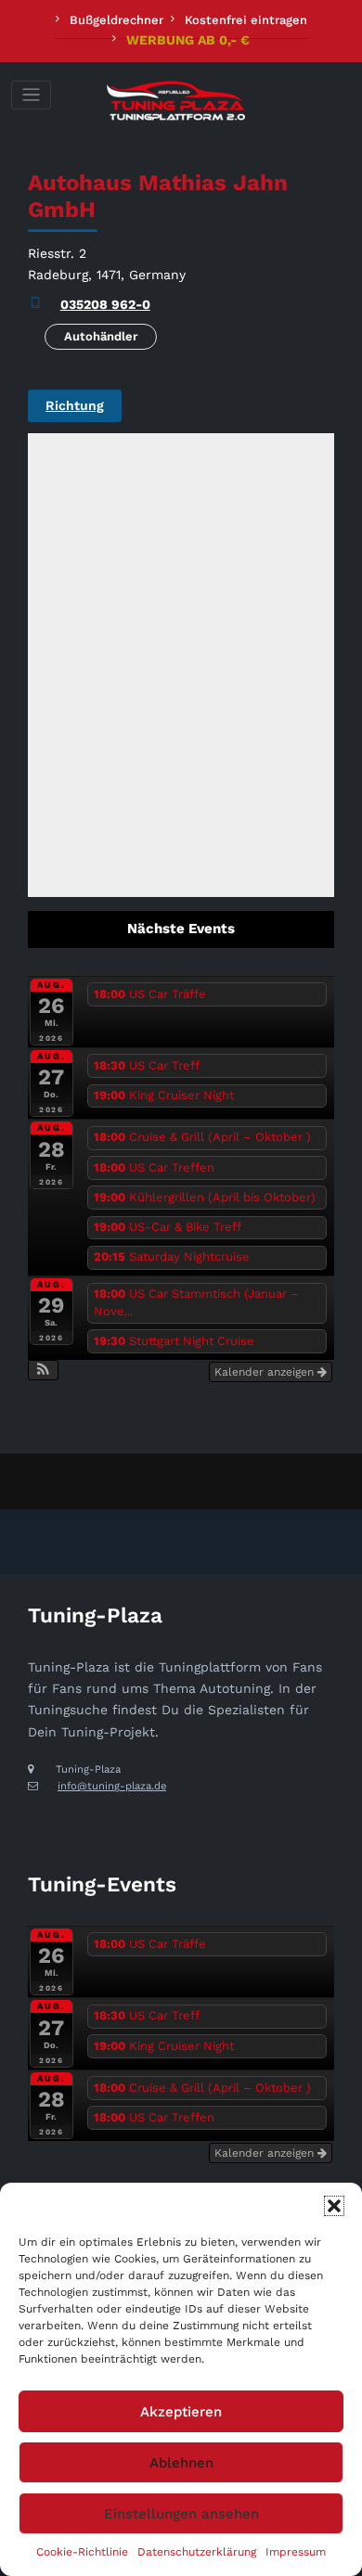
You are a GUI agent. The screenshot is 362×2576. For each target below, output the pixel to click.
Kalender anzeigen (266, 1372)
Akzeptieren (181, 2412)
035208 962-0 (105, 304)
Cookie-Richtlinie (82, 2552)
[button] (334, 2206)
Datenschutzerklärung (197, 2552)
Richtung (75, 405)
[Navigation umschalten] (31, 95)
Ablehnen (181, 2463)
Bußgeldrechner (116, 20)
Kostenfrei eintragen (246, 20)
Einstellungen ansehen (181, 2514)
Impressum (296, 2552)
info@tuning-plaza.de (112, 1786)
